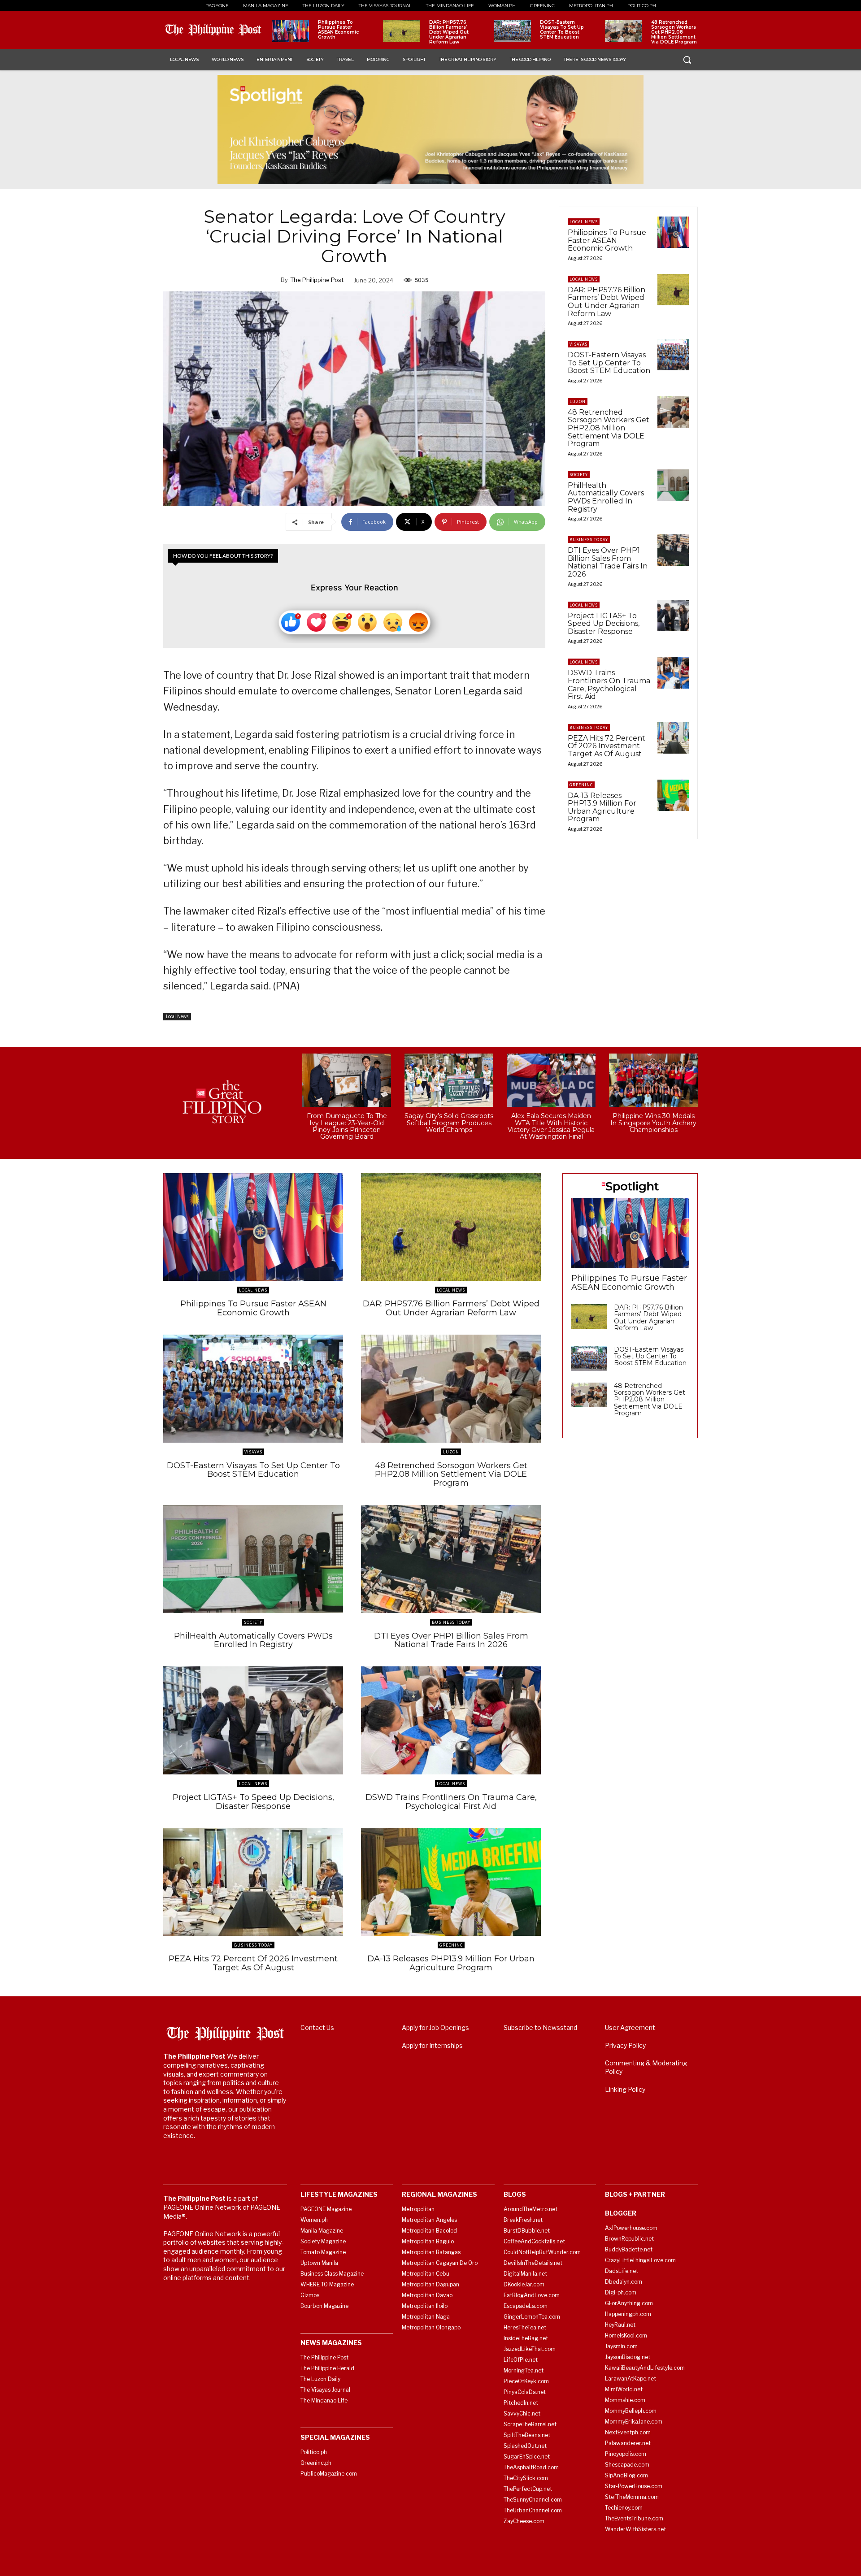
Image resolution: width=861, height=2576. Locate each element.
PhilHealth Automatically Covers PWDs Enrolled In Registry (606, 497)
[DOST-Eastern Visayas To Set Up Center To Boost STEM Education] (512, 31)
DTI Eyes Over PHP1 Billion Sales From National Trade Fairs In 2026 (608, 562)
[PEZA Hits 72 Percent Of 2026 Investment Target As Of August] (673, 738)
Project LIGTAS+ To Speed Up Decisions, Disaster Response (604, 624)
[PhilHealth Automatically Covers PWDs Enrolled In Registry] (673, 485)
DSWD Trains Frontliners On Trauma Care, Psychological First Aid (609, 685)
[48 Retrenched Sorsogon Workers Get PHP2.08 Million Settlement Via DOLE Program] (624, 31)
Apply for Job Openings (435, 2027)
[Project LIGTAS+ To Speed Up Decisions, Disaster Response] (673, 616)
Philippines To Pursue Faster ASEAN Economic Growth (338, 30)
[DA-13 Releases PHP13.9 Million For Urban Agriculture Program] (673, 795)
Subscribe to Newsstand (540, 2027)
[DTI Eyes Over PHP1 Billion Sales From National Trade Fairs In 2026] (673, 550)
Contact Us (317, 2027)
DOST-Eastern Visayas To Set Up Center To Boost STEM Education (562, 30)
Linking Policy (625, 2089)
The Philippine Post (317, 280)
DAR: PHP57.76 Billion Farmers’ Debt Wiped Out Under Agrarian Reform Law (449, 32)
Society (579, 475)
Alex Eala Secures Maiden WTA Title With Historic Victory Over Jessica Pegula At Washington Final (551, 1126)
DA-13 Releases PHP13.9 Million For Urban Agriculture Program (602, 807)
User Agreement (630, 2027)
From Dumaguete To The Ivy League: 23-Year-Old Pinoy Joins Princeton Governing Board (347, 1126)
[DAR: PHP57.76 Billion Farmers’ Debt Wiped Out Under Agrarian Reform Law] (402, 31)
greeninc (581, 785)
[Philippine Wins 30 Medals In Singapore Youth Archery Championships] (653, 1080)
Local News (177, 1016)
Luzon (578, 401)
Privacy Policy (625, 2045)
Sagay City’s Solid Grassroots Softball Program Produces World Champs (449, 1123)
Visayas (578, 344)
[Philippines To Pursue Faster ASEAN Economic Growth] (290, 31)
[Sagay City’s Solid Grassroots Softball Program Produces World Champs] (449, 1080)
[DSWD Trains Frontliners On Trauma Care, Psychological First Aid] (673, 672)
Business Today (589, 540)
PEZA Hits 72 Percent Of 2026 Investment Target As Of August (607, 746)
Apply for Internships (432, 2045)
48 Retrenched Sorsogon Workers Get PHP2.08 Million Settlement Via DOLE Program (674, 32)
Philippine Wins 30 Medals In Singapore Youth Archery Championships (653, 1123)
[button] (687, 60)
